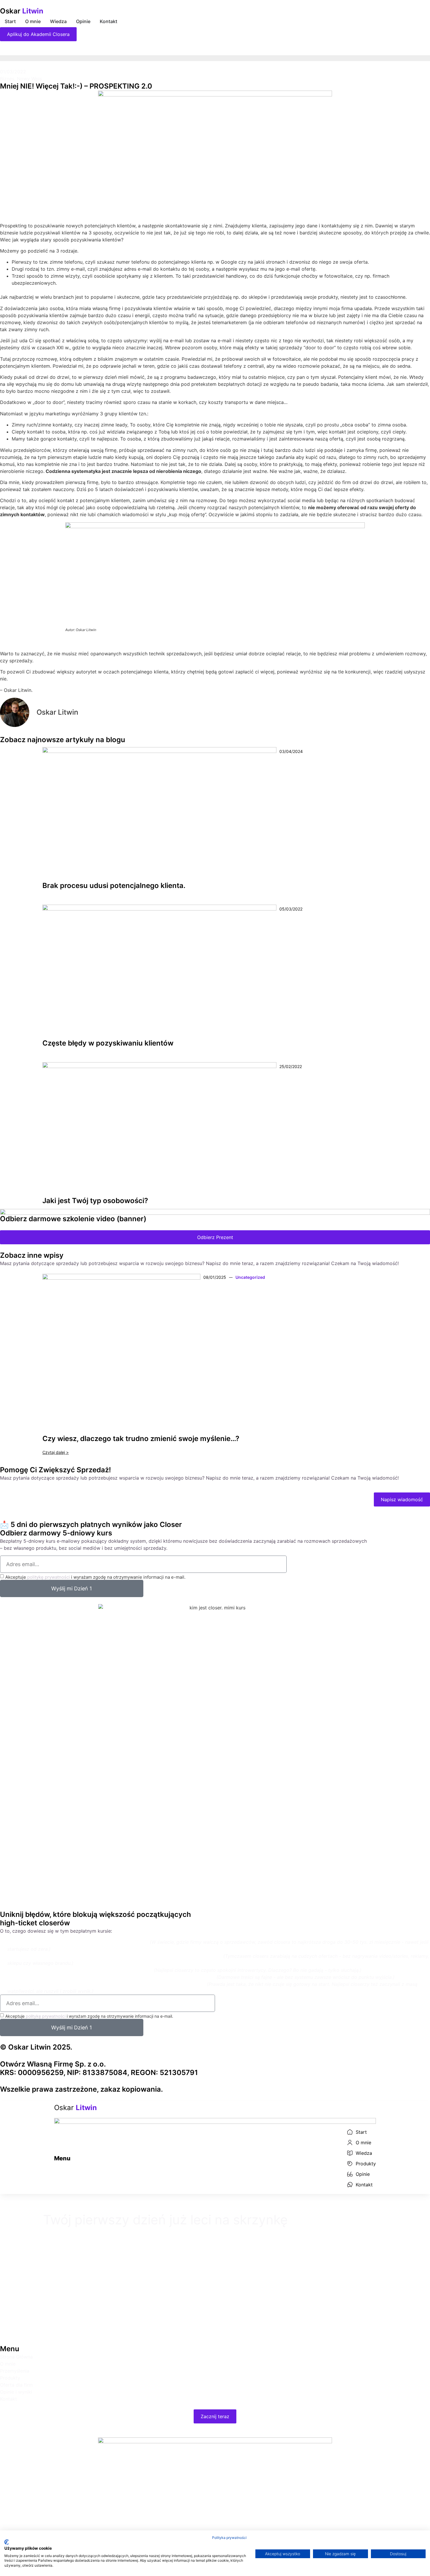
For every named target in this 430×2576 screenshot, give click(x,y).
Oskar (22, 11)
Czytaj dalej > (56, 1452)
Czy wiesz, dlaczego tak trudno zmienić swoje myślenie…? (141, 1439)
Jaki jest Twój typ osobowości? (95, 1201)
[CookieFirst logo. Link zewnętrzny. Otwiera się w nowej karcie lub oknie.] (7, 2542)
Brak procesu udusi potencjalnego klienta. (114, 886)
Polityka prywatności (229, 2538)
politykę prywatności (49, 1577)
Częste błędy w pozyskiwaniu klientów (108, 1043)
